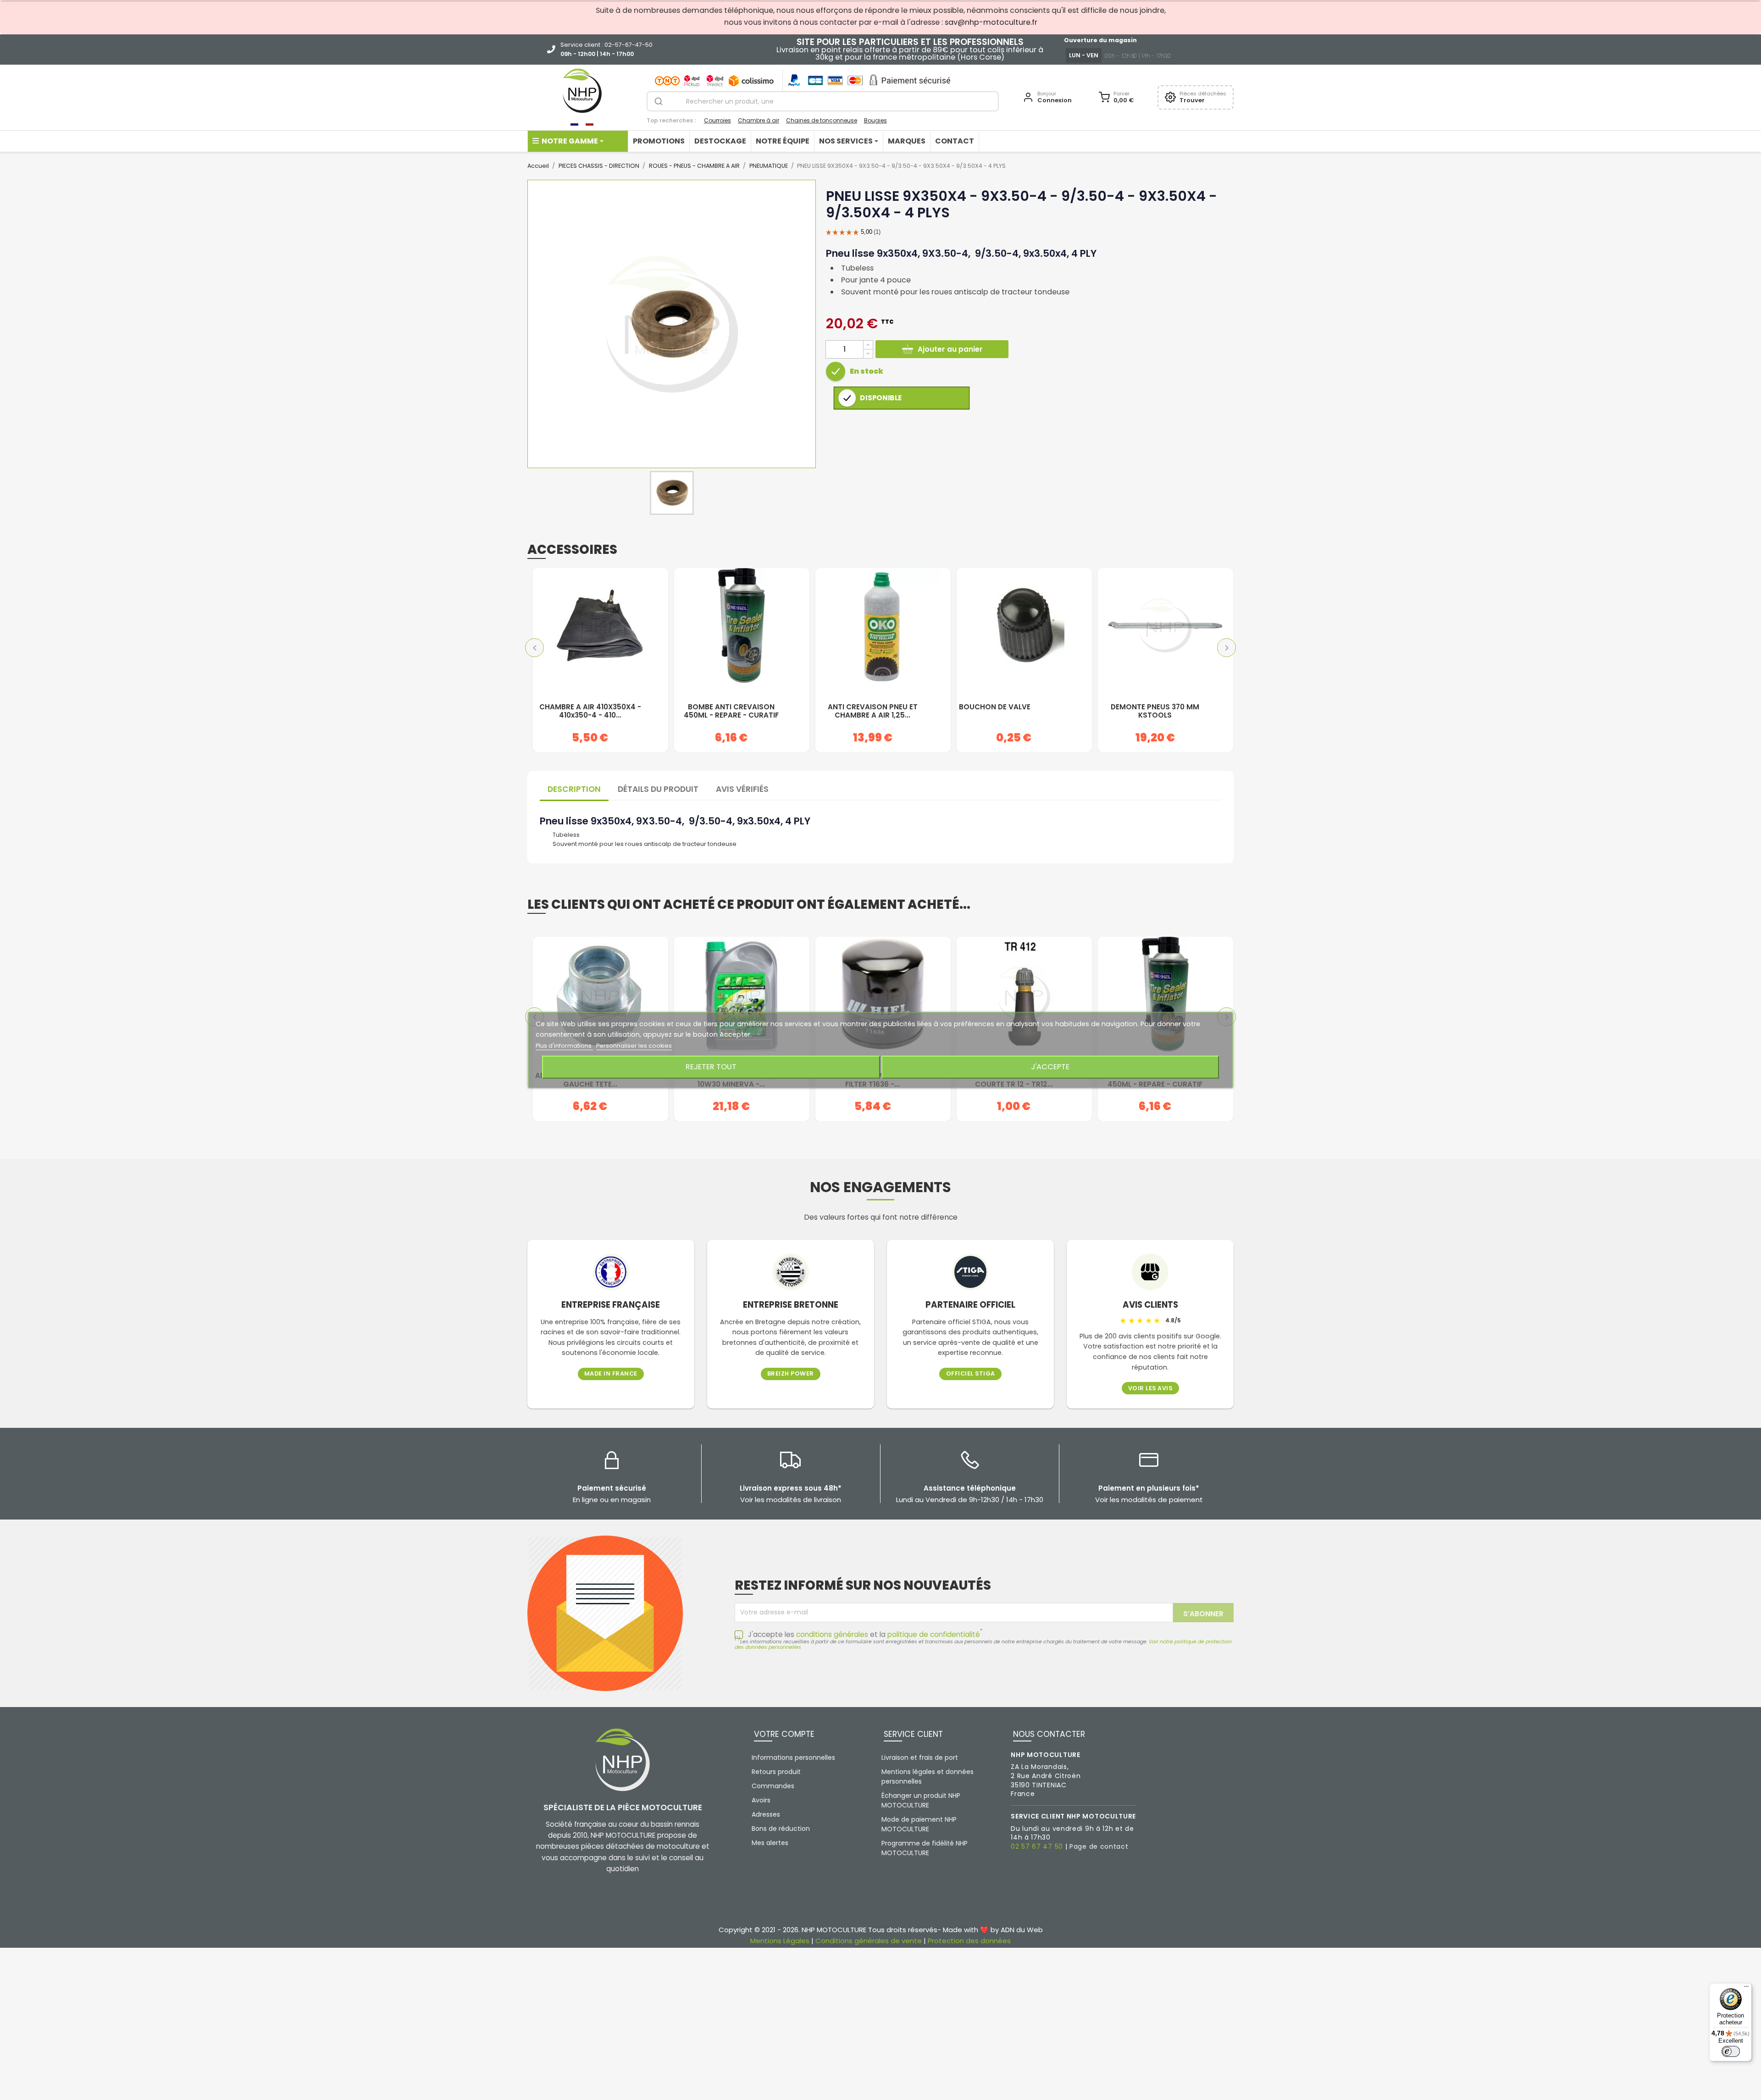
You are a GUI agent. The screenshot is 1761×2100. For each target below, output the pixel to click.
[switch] (1731, 2051)
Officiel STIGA (971, 1374)
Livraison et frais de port (920, 1757)
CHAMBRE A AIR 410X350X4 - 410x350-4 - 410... (590, 711)
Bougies (875, 120)
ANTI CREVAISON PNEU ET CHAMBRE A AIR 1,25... (873, 711)
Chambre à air (759, 120)
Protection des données (969, 1941)
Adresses (766, 1814)
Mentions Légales (780, 1941)
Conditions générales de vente (869, 1941)
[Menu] (1746, 1989)
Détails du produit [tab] (658, 789)
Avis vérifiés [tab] (742, 789)
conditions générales (832, 1634)
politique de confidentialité (934, 1634)
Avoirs (761, 1800)
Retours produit (776, 1772)
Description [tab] (574, 789)
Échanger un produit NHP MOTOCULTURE (921, 1800)
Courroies (717, 120)
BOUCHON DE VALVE (995, 707)
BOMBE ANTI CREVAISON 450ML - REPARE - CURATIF (731, 711)
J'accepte (1050, 1067)
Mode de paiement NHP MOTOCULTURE (919, 1824)
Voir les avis (1150, 1389)
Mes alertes (770, 1843)
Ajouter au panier (950, 349)
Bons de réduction (781, 1829)
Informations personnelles (793, 1757)
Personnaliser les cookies (634, 1046)
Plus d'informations (564, 1046)
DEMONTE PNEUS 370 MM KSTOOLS (1155, 711)
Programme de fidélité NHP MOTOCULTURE (925, 1848)
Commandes (773, 1786)
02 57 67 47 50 (1037, 1846)
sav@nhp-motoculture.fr (991, 22)
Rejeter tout (711, 1067)
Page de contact (1099, 1846)
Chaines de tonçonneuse (822, 120)
